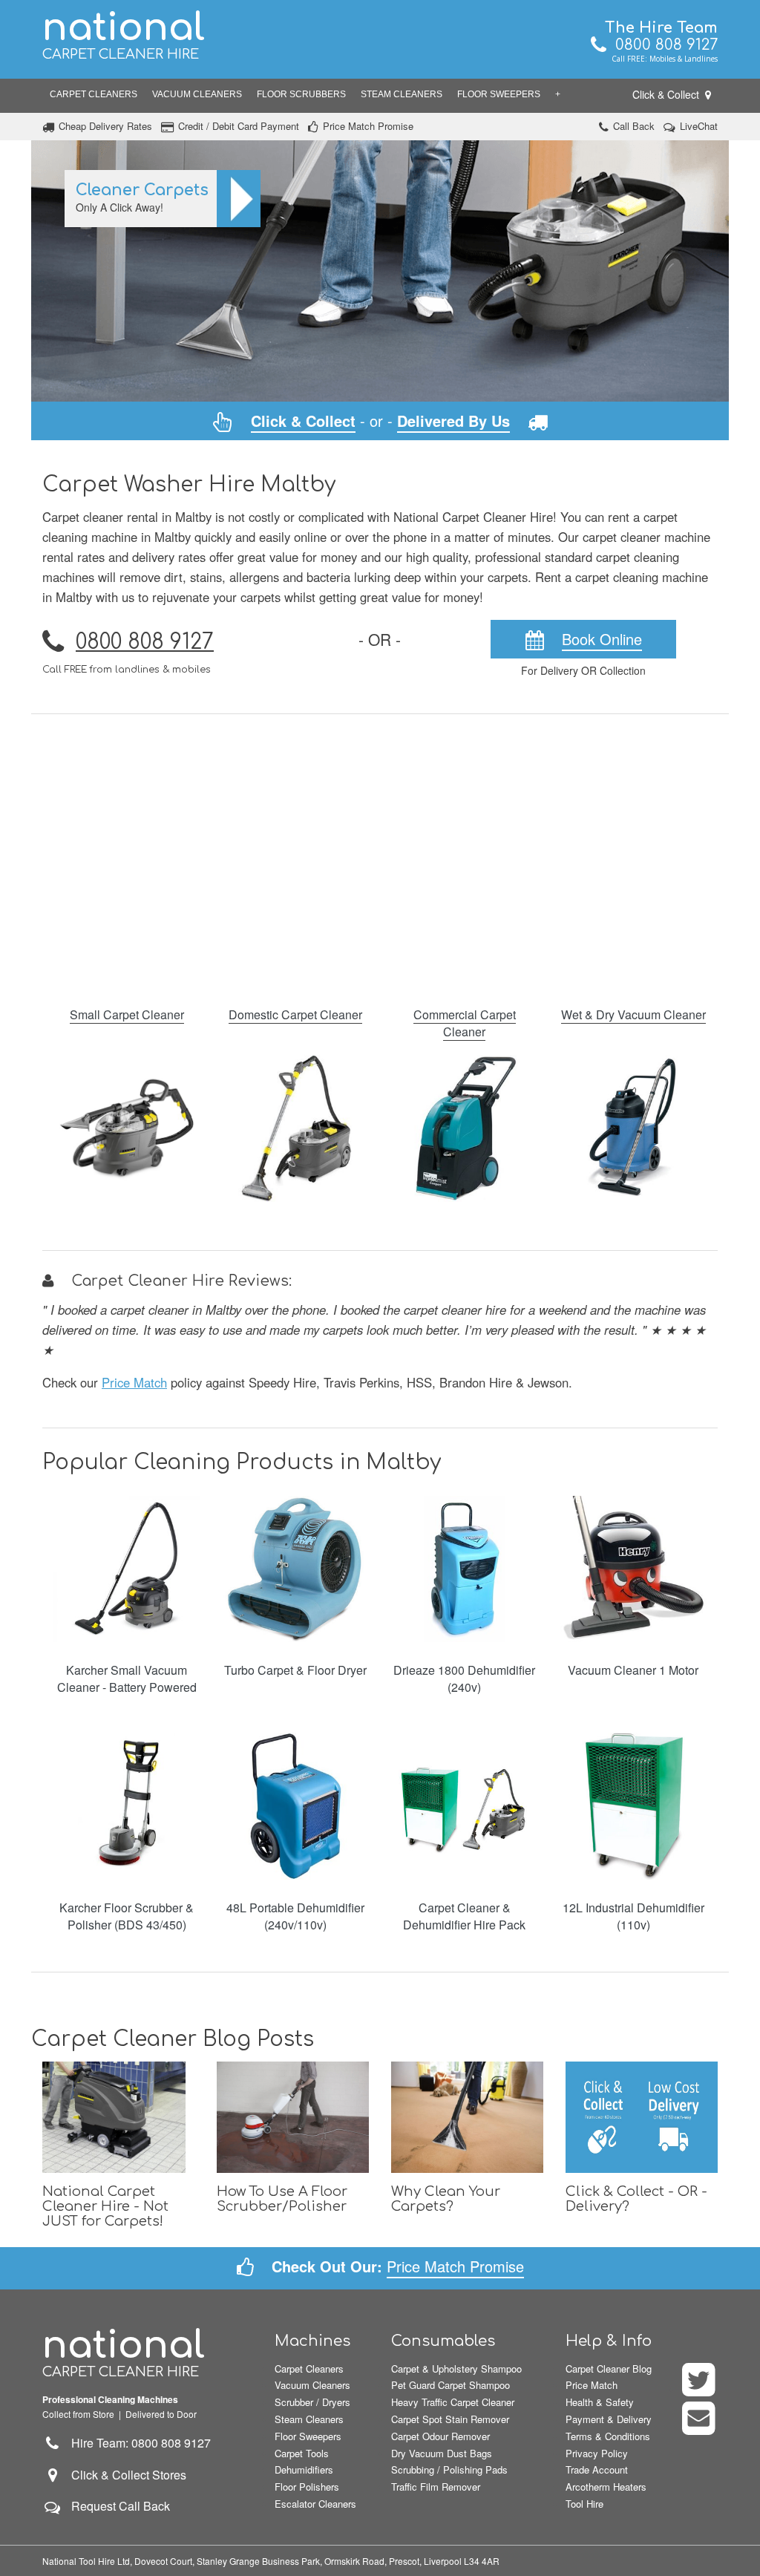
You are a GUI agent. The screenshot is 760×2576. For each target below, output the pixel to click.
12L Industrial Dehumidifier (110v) (633, 1916)
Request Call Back (121, 2506)
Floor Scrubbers (301, 94)
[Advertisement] (380, 851)
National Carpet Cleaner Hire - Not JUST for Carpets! (105, 2206)
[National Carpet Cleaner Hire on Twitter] (700, 2389)
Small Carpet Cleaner (127, 1014)
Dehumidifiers (304, 2469)
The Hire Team (661, 28)
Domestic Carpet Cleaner (295, 1014)
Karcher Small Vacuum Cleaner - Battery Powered (127, 1678)
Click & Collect (667, 94)
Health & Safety (600, 2402)
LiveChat (699, 126)
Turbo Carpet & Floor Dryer (295, 1670)
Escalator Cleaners (315, 2504)
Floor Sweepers (499, 94)
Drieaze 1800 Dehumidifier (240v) (464, 1678)
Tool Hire (584, 2504)
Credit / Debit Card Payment (239, 126)
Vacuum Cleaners (197, 94)
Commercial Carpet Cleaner (465, 1023)
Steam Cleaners (402, 94)
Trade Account (597, 2469)
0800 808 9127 (662, 45)
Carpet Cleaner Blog (609, 2369)
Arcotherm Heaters (606, 2487)
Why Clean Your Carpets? (446, 2199)
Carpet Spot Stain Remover (450, 2419)
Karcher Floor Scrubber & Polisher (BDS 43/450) (127, 1916)
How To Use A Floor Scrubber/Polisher (282, 2199)
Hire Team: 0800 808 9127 (137, 2443)
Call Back (634, 126)
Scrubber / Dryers (312, 2402)
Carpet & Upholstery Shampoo (456, 2369)
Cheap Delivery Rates (105, 126)
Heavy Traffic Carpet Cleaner (453, 2402)
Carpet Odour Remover (440, 2436)
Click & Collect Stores (129, 2475)
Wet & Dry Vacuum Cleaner (633, 1014)
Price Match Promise (368, 126)
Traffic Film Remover (436, 2487)
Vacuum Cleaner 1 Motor (633, 1670)
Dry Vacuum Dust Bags (442, 2453)
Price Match (134, 1382)
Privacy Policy (597, 2453)
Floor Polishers (307, 2487)
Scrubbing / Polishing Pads (449, 2469)
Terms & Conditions (608, 2436)
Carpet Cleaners (94, 94)
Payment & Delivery (609, 2419)
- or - (380, 421)
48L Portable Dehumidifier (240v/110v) (295, 1916)
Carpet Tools (302, 2453)
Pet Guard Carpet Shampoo (451, 2385)
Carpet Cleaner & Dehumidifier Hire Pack (464, 1916)
